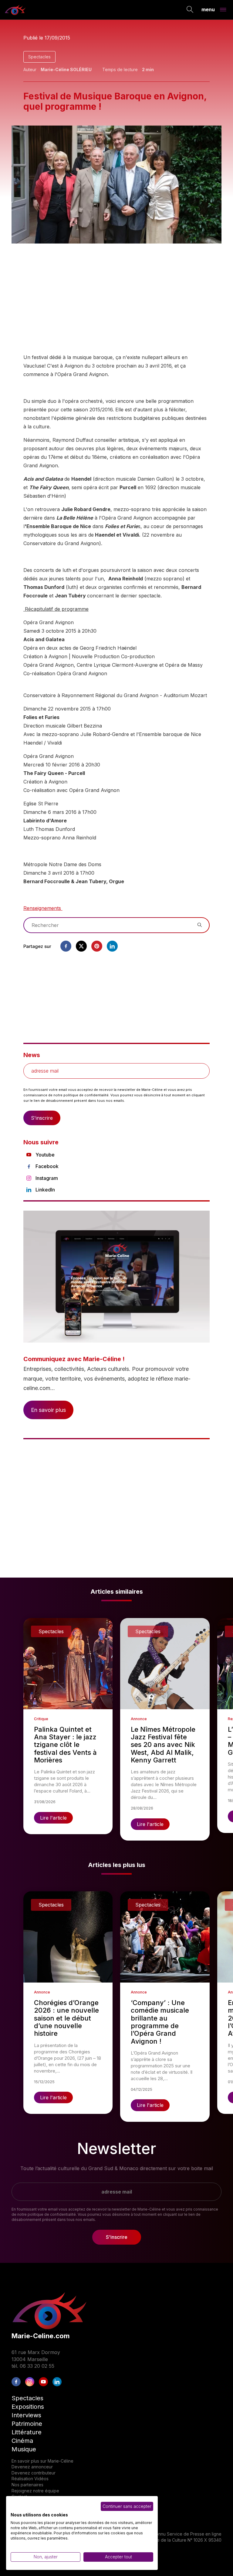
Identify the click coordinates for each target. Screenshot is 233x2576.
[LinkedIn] (57, 2382)
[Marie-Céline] (15, 10)
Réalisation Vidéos (30, 2479)
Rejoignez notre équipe (35, 2491)
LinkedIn (45, 1190)
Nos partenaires (27, 2485)
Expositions (28, 2407)
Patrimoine (27, 2424)
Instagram (47, 1178)
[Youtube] (43, 2382)
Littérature (27, 2432)
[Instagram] (30, 2382)
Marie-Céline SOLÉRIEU (66, 69)
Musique (24, 2449)
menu (208, 9)
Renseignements (43, 908)
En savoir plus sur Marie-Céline (42, 2461)
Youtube (45, 1155)
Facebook (47, 1166)
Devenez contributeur (34, 2473)
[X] (81, 946)
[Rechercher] (190, 10)
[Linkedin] (112, 946)
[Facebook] (66, 946)
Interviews (26, 2415)
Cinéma (22, 2441)
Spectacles (39, 57)
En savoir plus (48, 1410)
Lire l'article (53, 1818)
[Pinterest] (97, 946)
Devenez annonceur (32, 2467)
